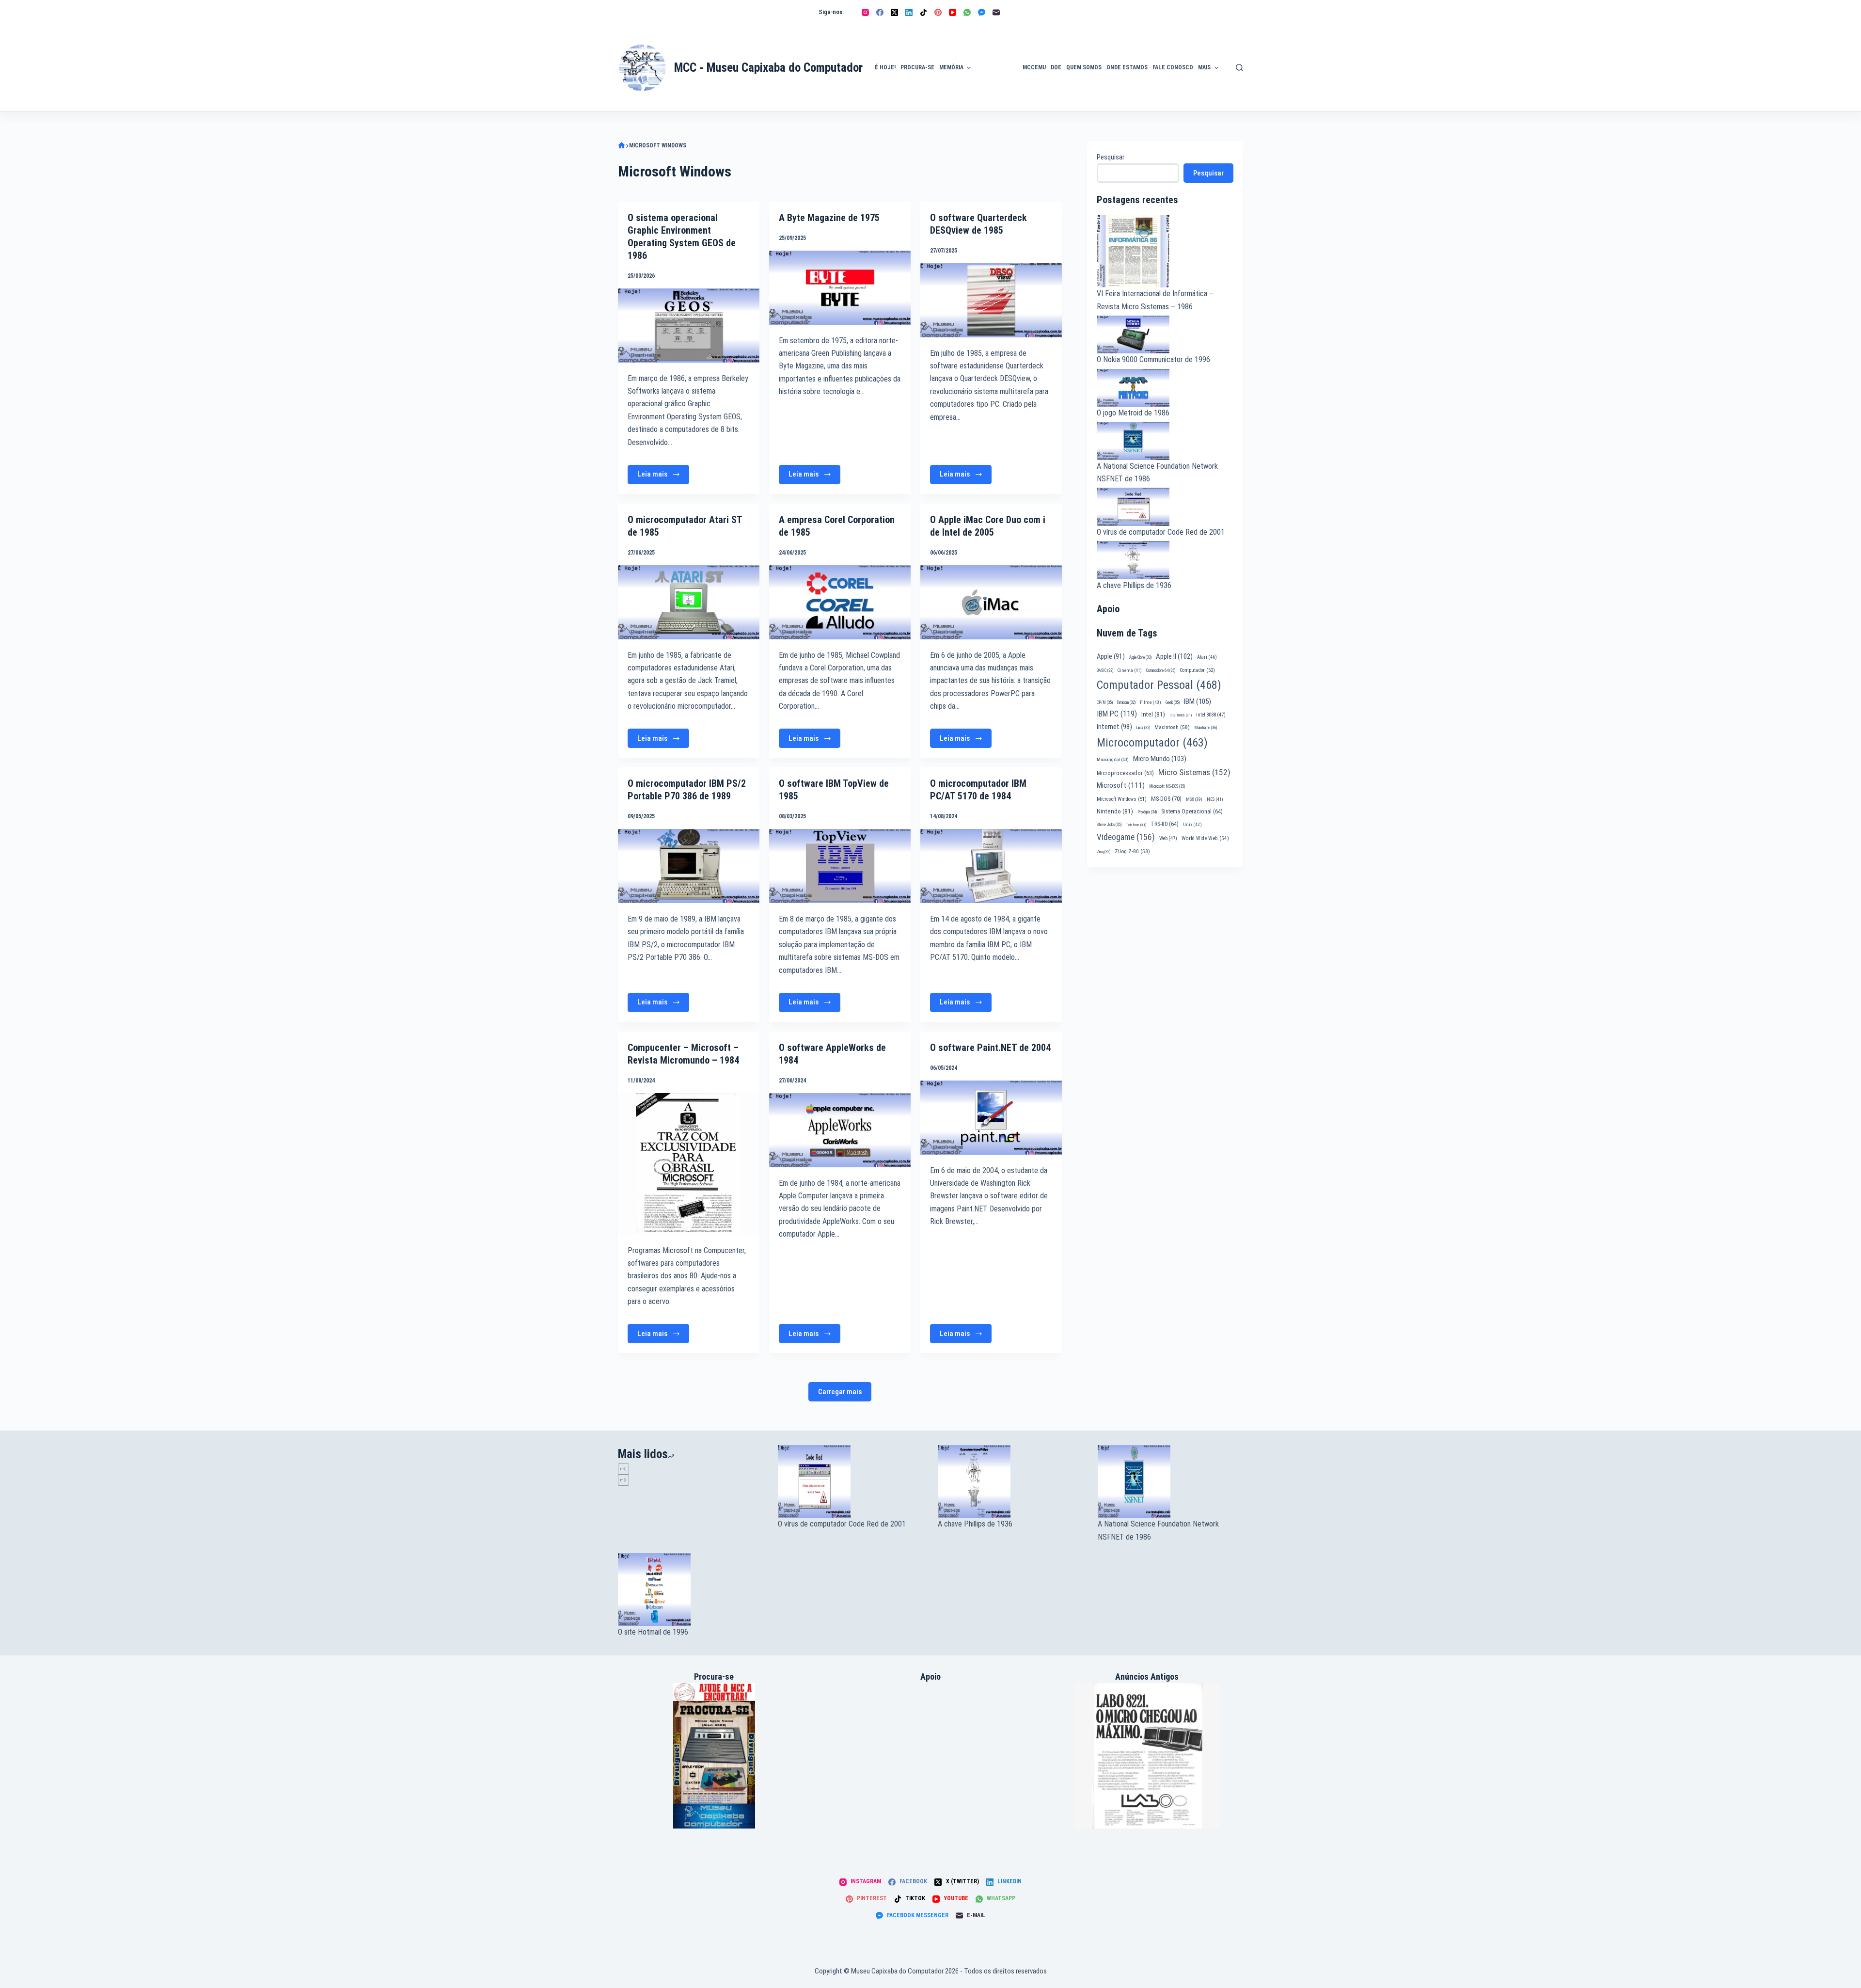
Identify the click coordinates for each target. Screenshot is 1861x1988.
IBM (1198, 701)
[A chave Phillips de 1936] (1010, 1481)
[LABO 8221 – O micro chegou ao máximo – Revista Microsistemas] (1147, 1756)
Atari (1207, 657)
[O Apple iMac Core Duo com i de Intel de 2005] (991, 602)
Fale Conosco (1173, 67)
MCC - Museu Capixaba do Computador (768, 68)
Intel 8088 (1211, 715)
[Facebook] (880, 12)
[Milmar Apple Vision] (714, 1755)
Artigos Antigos (993, 73)
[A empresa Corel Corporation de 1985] (840, 602)
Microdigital (1113, 759)
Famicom (1126, 702)
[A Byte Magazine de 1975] (840, 288)
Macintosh (1172, 727)
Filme (1151, 702)
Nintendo (1115, 811)
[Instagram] (865, 12)
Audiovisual (997, 100)
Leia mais (663, 477)
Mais (1204, 67)
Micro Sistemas (1194, 772)
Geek (1173, 702)
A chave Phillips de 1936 (1134, 585)
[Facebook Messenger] (982, 12)
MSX (1194, 799)
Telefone (1136, 825)
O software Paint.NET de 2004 (990, 1048)
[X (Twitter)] (894, 12)
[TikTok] (923, 12)
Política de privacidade (1244, 56)
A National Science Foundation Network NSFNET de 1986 (1158, 1530)
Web (1168, 838)
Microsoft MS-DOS (1167, 786)
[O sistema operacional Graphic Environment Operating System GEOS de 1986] (689, 326)
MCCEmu (1034, 67)
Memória (951, 67)
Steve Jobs (1109, 825)
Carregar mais (840, 1392)
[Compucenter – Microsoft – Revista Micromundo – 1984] (689, 1164)
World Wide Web (1205, 838)
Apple (1111, 656)
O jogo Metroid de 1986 (1133, 413)
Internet (1114, 727)
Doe (1056, 67)
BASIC (1105, 670)
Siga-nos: (831, 12)
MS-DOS (1166, 799)
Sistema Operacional (1192, 811)
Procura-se (917, 67)
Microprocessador (1125, 773)
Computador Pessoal (1159, 685)
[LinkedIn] (909, 12)
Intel (1153, 714)
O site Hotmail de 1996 (653, 1632)
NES (1215, 799)
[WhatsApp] (967, 12)
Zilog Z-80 (1132, 851)
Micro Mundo (1160, 759)
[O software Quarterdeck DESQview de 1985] (991, 300)
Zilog (1104, 852)
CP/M (1105, 702)
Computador (1197, 670)
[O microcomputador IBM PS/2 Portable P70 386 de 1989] (689, 866)
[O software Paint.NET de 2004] (991, 1118)
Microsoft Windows (1122, 799)
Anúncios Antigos (994, 40)
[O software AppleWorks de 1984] (840, 1130)
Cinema (1130, 670)
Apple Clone (1140, 657)
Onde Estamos (1127, 67)
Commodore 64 (1161, 670)
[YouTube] (953, 12)
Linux (1143, 728)
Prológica (1147, 812)
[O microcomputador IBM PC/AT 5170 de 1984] (991, 866)
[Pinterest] (938, 12)
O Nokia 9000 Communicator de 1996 (1153, 359)
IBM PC (1117, 714)
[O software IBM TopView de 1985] (840, 866)
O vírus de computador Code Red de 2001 (1161, 532)
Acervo (1238, 84)
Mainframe (1206, 728)
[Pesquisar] (1239, 68)
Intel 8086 (1181, 715)
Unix (1192, 824)
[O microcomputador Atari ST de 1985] (689, 602)
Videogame (1126, 837)
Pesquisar (1111, 157)
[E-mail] (996, 12)
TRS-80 (1165, 824)
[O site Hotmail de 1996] (691, 1590)
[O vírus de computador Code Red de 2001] (851, 1481)
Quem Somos (1084, 67)
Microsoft (1121, 785)
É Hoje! (885, 67)
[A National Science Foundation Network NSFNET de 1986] (1170, 1481)
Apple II (1174, 656)
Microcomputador (1152, 743)
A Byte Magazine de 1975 (829, 218)
